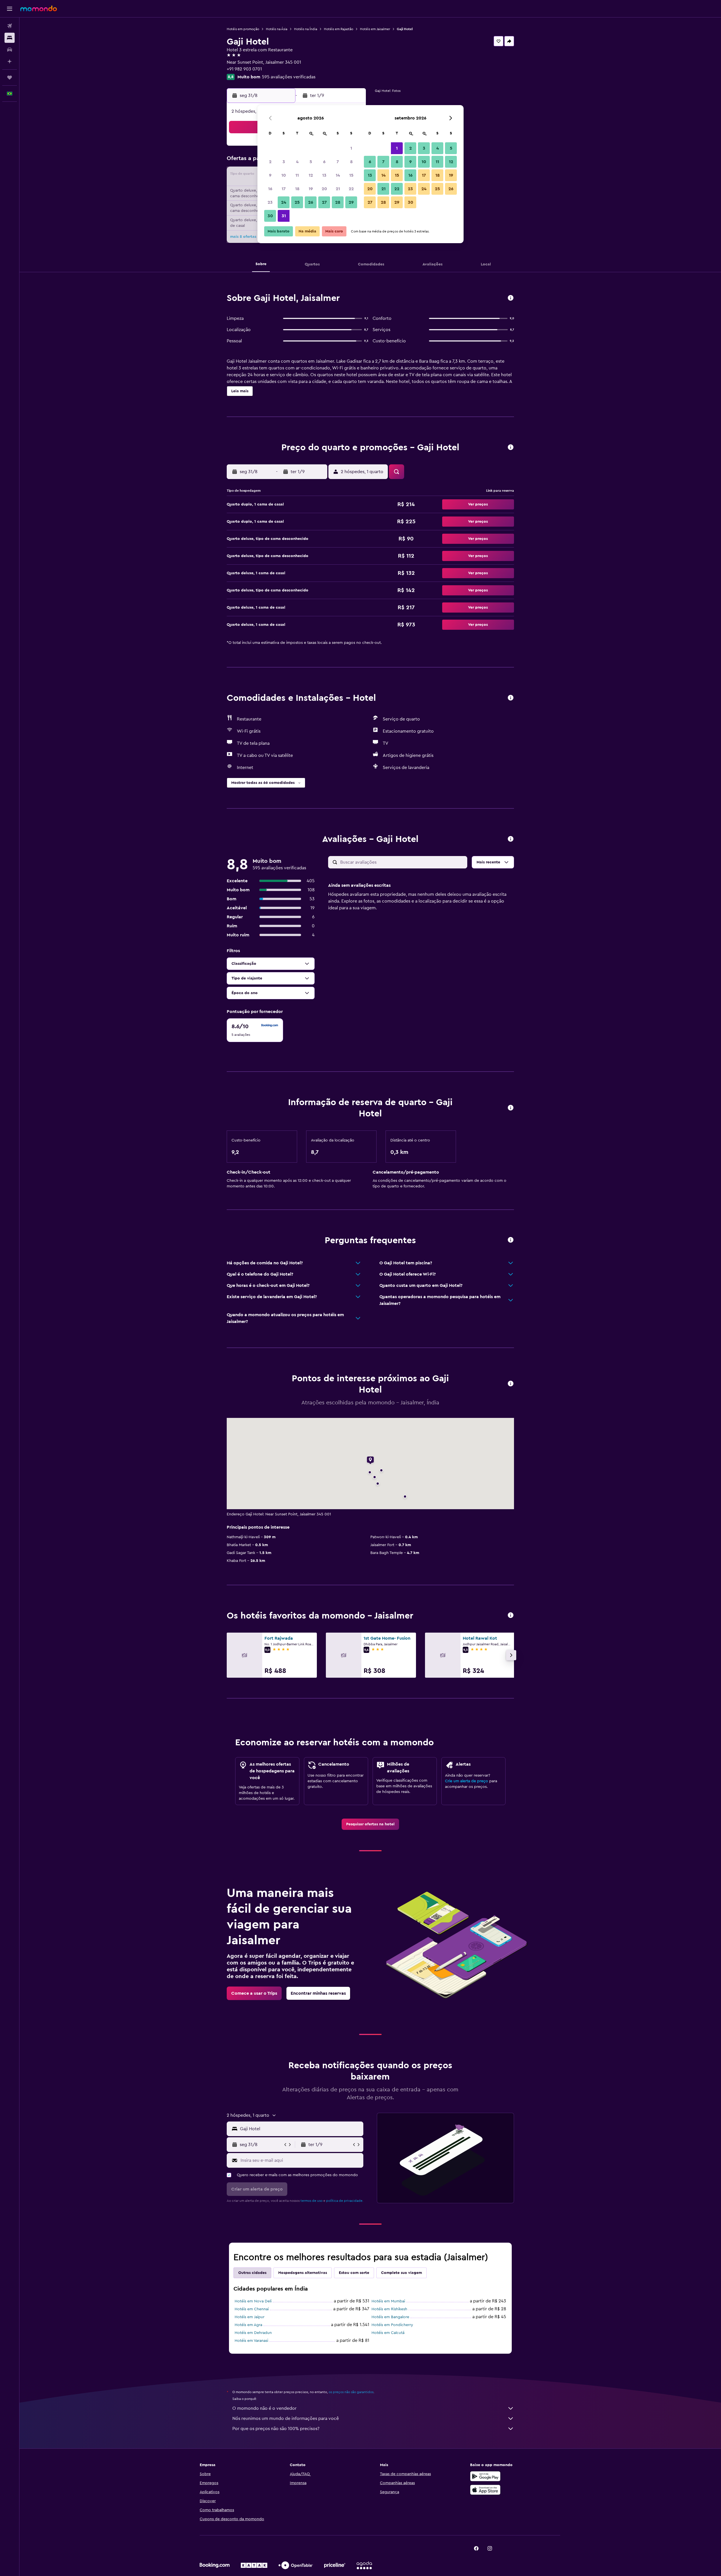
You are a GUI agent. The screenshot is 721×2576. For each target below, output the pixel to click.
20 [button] (324, 189)
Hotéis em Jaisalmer (375, 29)
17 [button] (284, 189)
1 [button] (351, 148)
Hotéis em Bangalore (390, 2317)
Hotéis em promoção (243, 29)
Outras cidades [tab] (252, 2273)
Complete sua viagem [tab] (401, 2273)
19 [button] (311, 189)
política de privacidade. (345, 2201)
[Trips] (10, 77)
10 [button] (284, 175)
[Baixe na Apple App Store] (485, 2490)
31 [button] (284, 216)
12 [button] (311, 175)
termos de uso (311, 2201)
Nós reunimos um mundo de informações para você (286, 2418)
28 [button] (338, 202)
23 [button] (270, 202)
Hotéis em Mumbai (388, 2301)
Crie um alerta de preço (467, 1781)
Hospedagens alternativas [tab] (303, 2273)
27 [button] (324, 202)
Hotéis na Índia (306, 29)
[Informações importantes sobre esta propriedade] (511, 1108)
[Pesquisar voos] (10, 26)
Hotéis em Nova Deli (253, 2301)
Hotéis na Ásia (277, 29)
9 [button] (270, 175)
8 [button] (351, 162)
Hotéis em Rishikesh (389, 2309)
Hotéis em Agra (248, 2325)
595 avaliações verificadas (289, 77)
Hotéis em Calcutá (388, 2333)
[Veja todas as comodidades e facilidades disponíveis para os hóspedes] (511, 698)
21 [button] (338, 189)
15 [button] (351, 175)
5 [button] (311, 162)
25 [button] (297, 202)
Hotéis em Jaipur (250, 2317)
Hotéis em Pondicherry (392, 2325)
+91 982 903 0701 (244, 69)
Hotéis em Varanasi (251, 2341)
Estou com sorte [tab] (354, 2273)
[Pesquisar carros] (10, 50)
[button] (10, 9)
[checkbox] (255, 1030)
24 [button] (284, 202)
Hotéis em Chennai (252, 2309)
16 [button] (270, 189)
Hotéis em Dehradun (253, 2333)
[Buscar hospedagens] (10, 38)
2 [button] (270, 162)
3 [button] (284, 162)
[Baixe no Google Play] (485, 2476)
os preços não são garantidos (351, 2392)
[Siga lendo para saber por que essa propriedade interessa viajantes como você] (511, 1240)
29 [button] (351, 202)
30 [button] (270, 216)
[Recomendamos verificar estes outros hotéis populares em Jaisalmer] (511, 1616)
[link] (370, 1824)
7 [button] (338, 162)
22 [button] (351, 189)
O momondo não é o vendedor (264, 2408)
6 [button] (324, 162)
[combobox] (300, 2129)
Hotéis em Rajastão (339, 29)
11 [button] (297, 175)
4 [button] (297, 162)
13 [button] (324, 175)
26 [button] (311, 202)
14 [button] (338, 175)
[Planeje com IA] (10, 61)
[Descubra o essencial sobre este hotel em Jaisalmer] (511, 298)
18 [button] (297, 189)
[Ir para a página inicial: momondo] (39, 8)
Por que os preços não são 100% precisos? (276, 2429)
